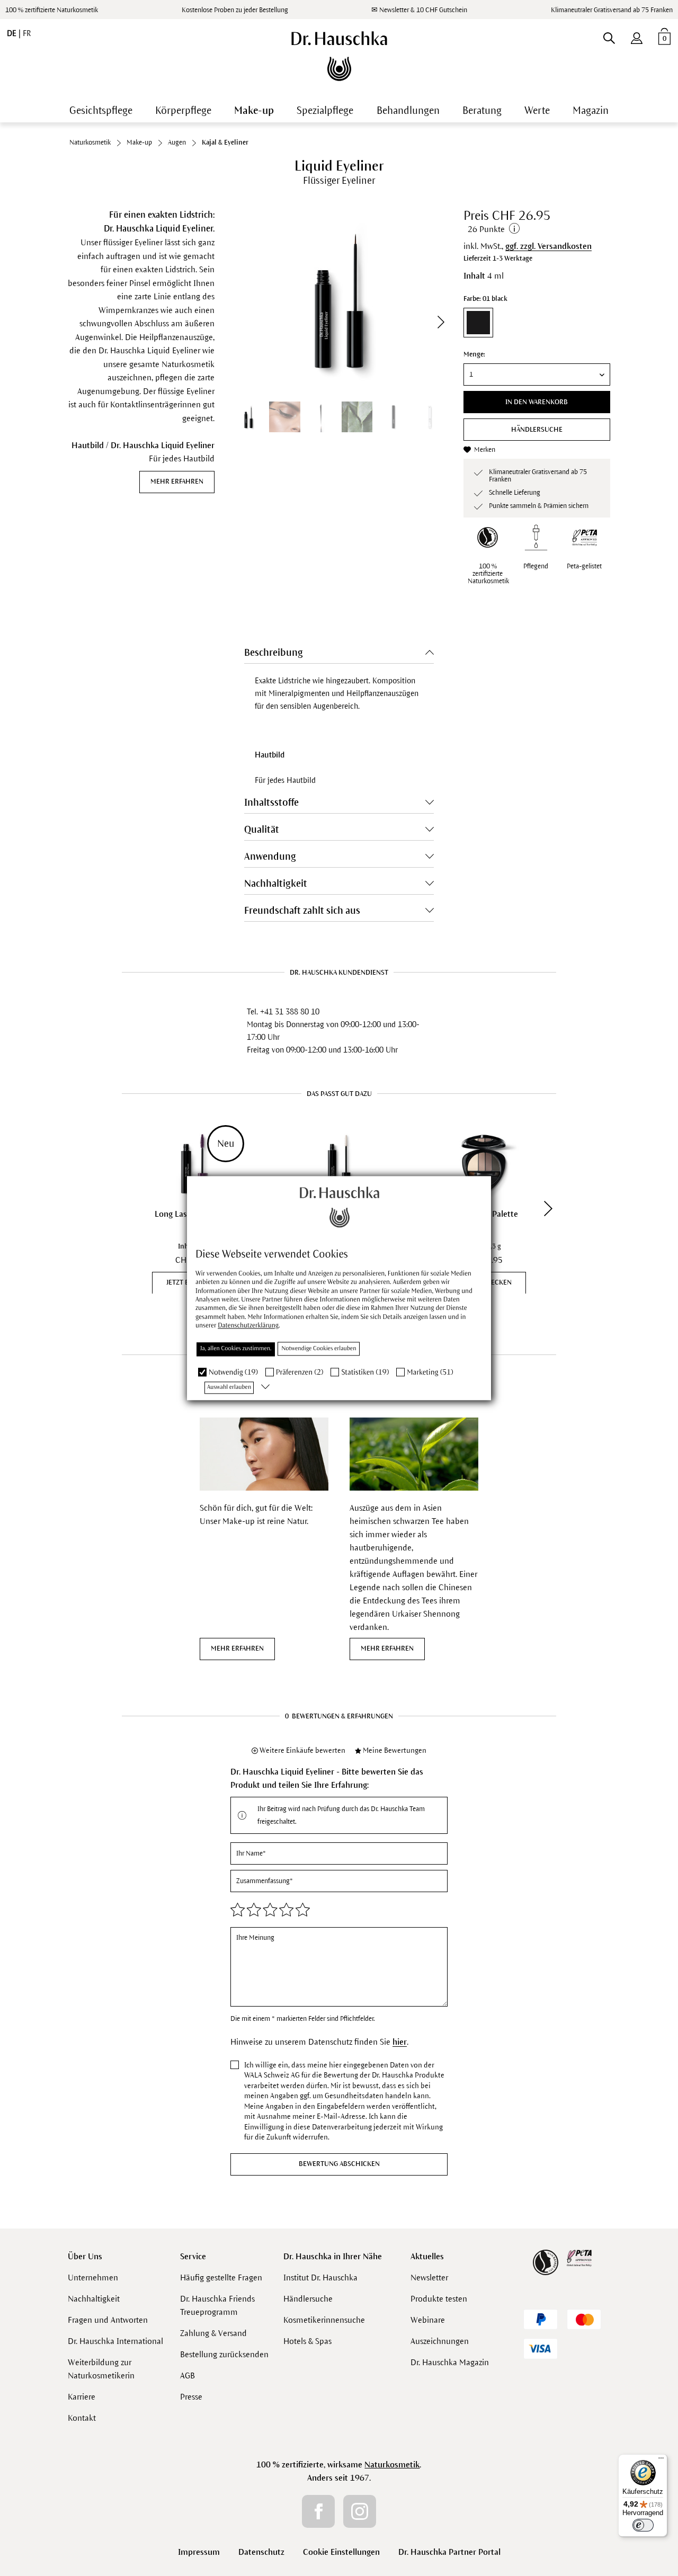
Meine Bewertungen (395, 1750)
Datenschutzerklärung (248, 1326)
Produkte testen (439, 2299)
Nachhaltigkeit (94, 2299)
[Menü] (661, 2461)
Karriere (82, 2397)
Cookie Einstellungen (341, 2552)
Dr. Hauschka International (115, 2341)
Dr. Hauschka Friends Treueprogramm (217, 2305)
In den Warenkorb (537, 402)
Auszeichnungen (440, 2341)
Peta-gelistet (584, 566)
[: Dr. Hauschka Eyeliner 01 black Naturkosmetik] (321, 417)
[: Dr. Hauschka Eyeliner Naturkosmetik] (393, 417)
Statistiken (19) (365, 1372)
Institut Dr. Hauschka (320, 2278)
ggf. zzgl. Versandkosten (548, 246)
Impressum (199, 2552)
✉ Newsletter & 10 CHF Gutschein (419, 10)
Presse (191, 2397)
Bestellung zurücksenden (224, 2354)
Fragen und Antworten (108, 2320)
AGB (188, 2376)
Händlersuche (537, 430)
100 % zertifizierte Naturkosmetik (52, 10)
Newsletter (429, 2278)
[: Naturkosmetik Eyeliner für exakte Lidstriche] (248, 417)
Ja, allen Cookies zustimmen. (236, 1349)
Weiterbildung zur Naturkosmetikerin (101, 2369)
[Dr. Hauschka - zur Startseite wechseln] (339, 56)
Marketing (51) (430, 1372)
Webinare (428, 2320)
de (13, 33)
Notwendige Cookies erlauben (319, 1349)
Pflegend (536, 566)
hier (400, 2042)
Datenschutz (261, 2552)
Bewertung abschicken (339, 2164)
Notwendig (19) (233, 1372)
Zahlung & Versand (213, 2333)
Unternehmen (93, 2278)
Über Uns (85, 2256)
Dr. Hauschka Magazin (450, 2362)
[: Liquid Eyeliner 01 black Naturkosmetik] (284, 417)
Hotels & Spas (307, 2341)
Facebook (318, 2511)
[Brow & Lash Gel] (339, 1164)
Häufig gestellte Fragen (221, 2278)
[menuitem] (637, 36)
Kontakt (82, 2418)
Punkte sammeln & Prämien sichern (539, 506)
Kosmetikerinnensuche (324, 2320)
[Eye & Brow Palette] (484, 1164)
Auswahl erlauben (229, 1387)
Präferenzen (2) (300, 1372)
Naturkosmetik (392, 2464)
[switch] (643, 2525)
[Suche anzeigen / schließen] (609, 36)
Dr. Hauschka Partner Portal (449, 2552)
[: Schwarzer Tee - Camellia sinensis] (357, 417)
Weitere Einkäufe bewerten (302, 1750)
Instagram (360, 2511)
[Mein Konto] (637, 36)
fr (27, 33)
